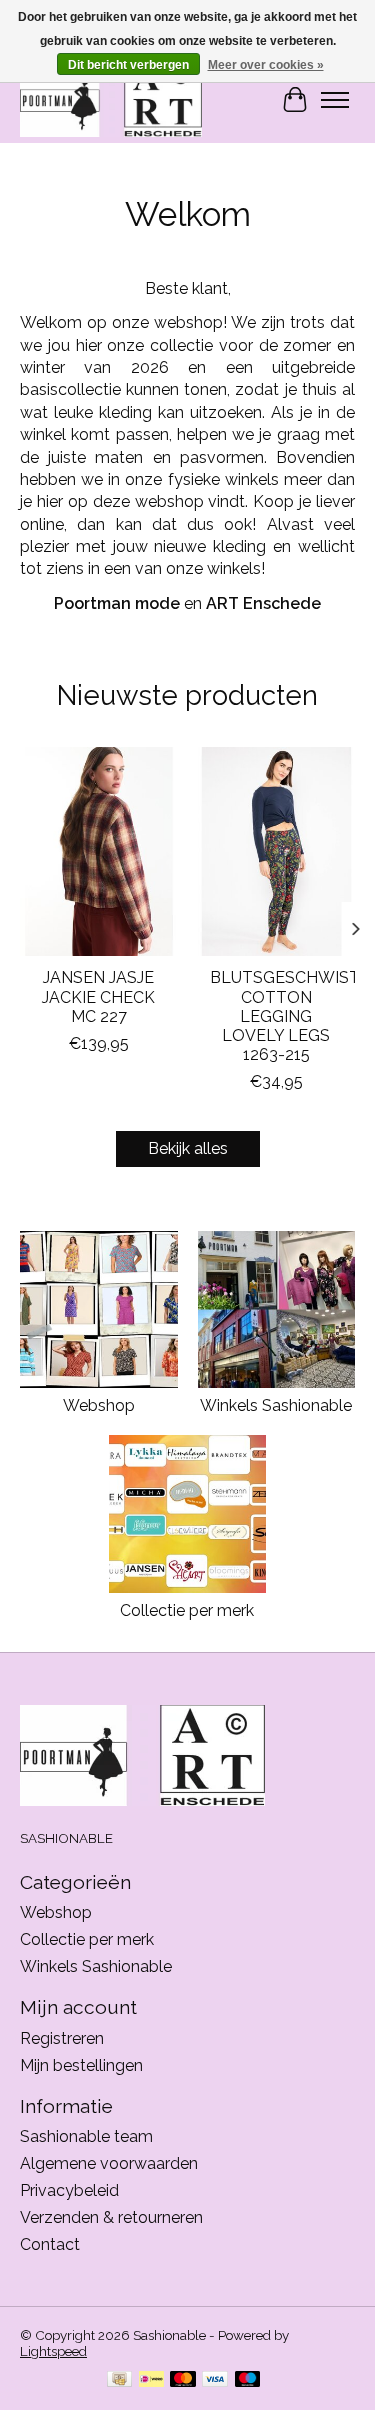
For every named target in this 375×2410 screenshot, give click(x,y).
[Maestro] (248, 2380)
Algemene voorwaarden (109, 2163)
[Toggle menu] (335, 100)
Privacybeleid (69, 2190)
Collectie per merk (187, 1610)
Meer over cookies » (266, 65)
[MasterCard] (183, 2380)
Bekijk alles (188, 1148)
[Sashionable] (111, 99)
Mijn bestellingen (81, 2065)
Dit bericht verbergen (128, 65)
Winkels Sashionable (276, 1405)
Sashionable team (86, 2136)
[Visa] (215, 2380)
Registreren (62, 2038)
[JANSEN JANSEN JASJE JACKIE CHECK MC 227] (99, 851)
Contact (50, 2244)
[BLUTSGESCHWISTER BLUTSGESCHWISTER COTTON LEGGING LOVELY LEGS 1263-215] (277, 851)
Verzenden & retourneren (111, 2217)
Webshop (99, 1405)
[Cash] (119, 2380)
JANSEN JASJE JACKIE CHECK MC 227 (98, 996)
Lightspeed (53, 2351)
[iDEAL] (151, 2380)
